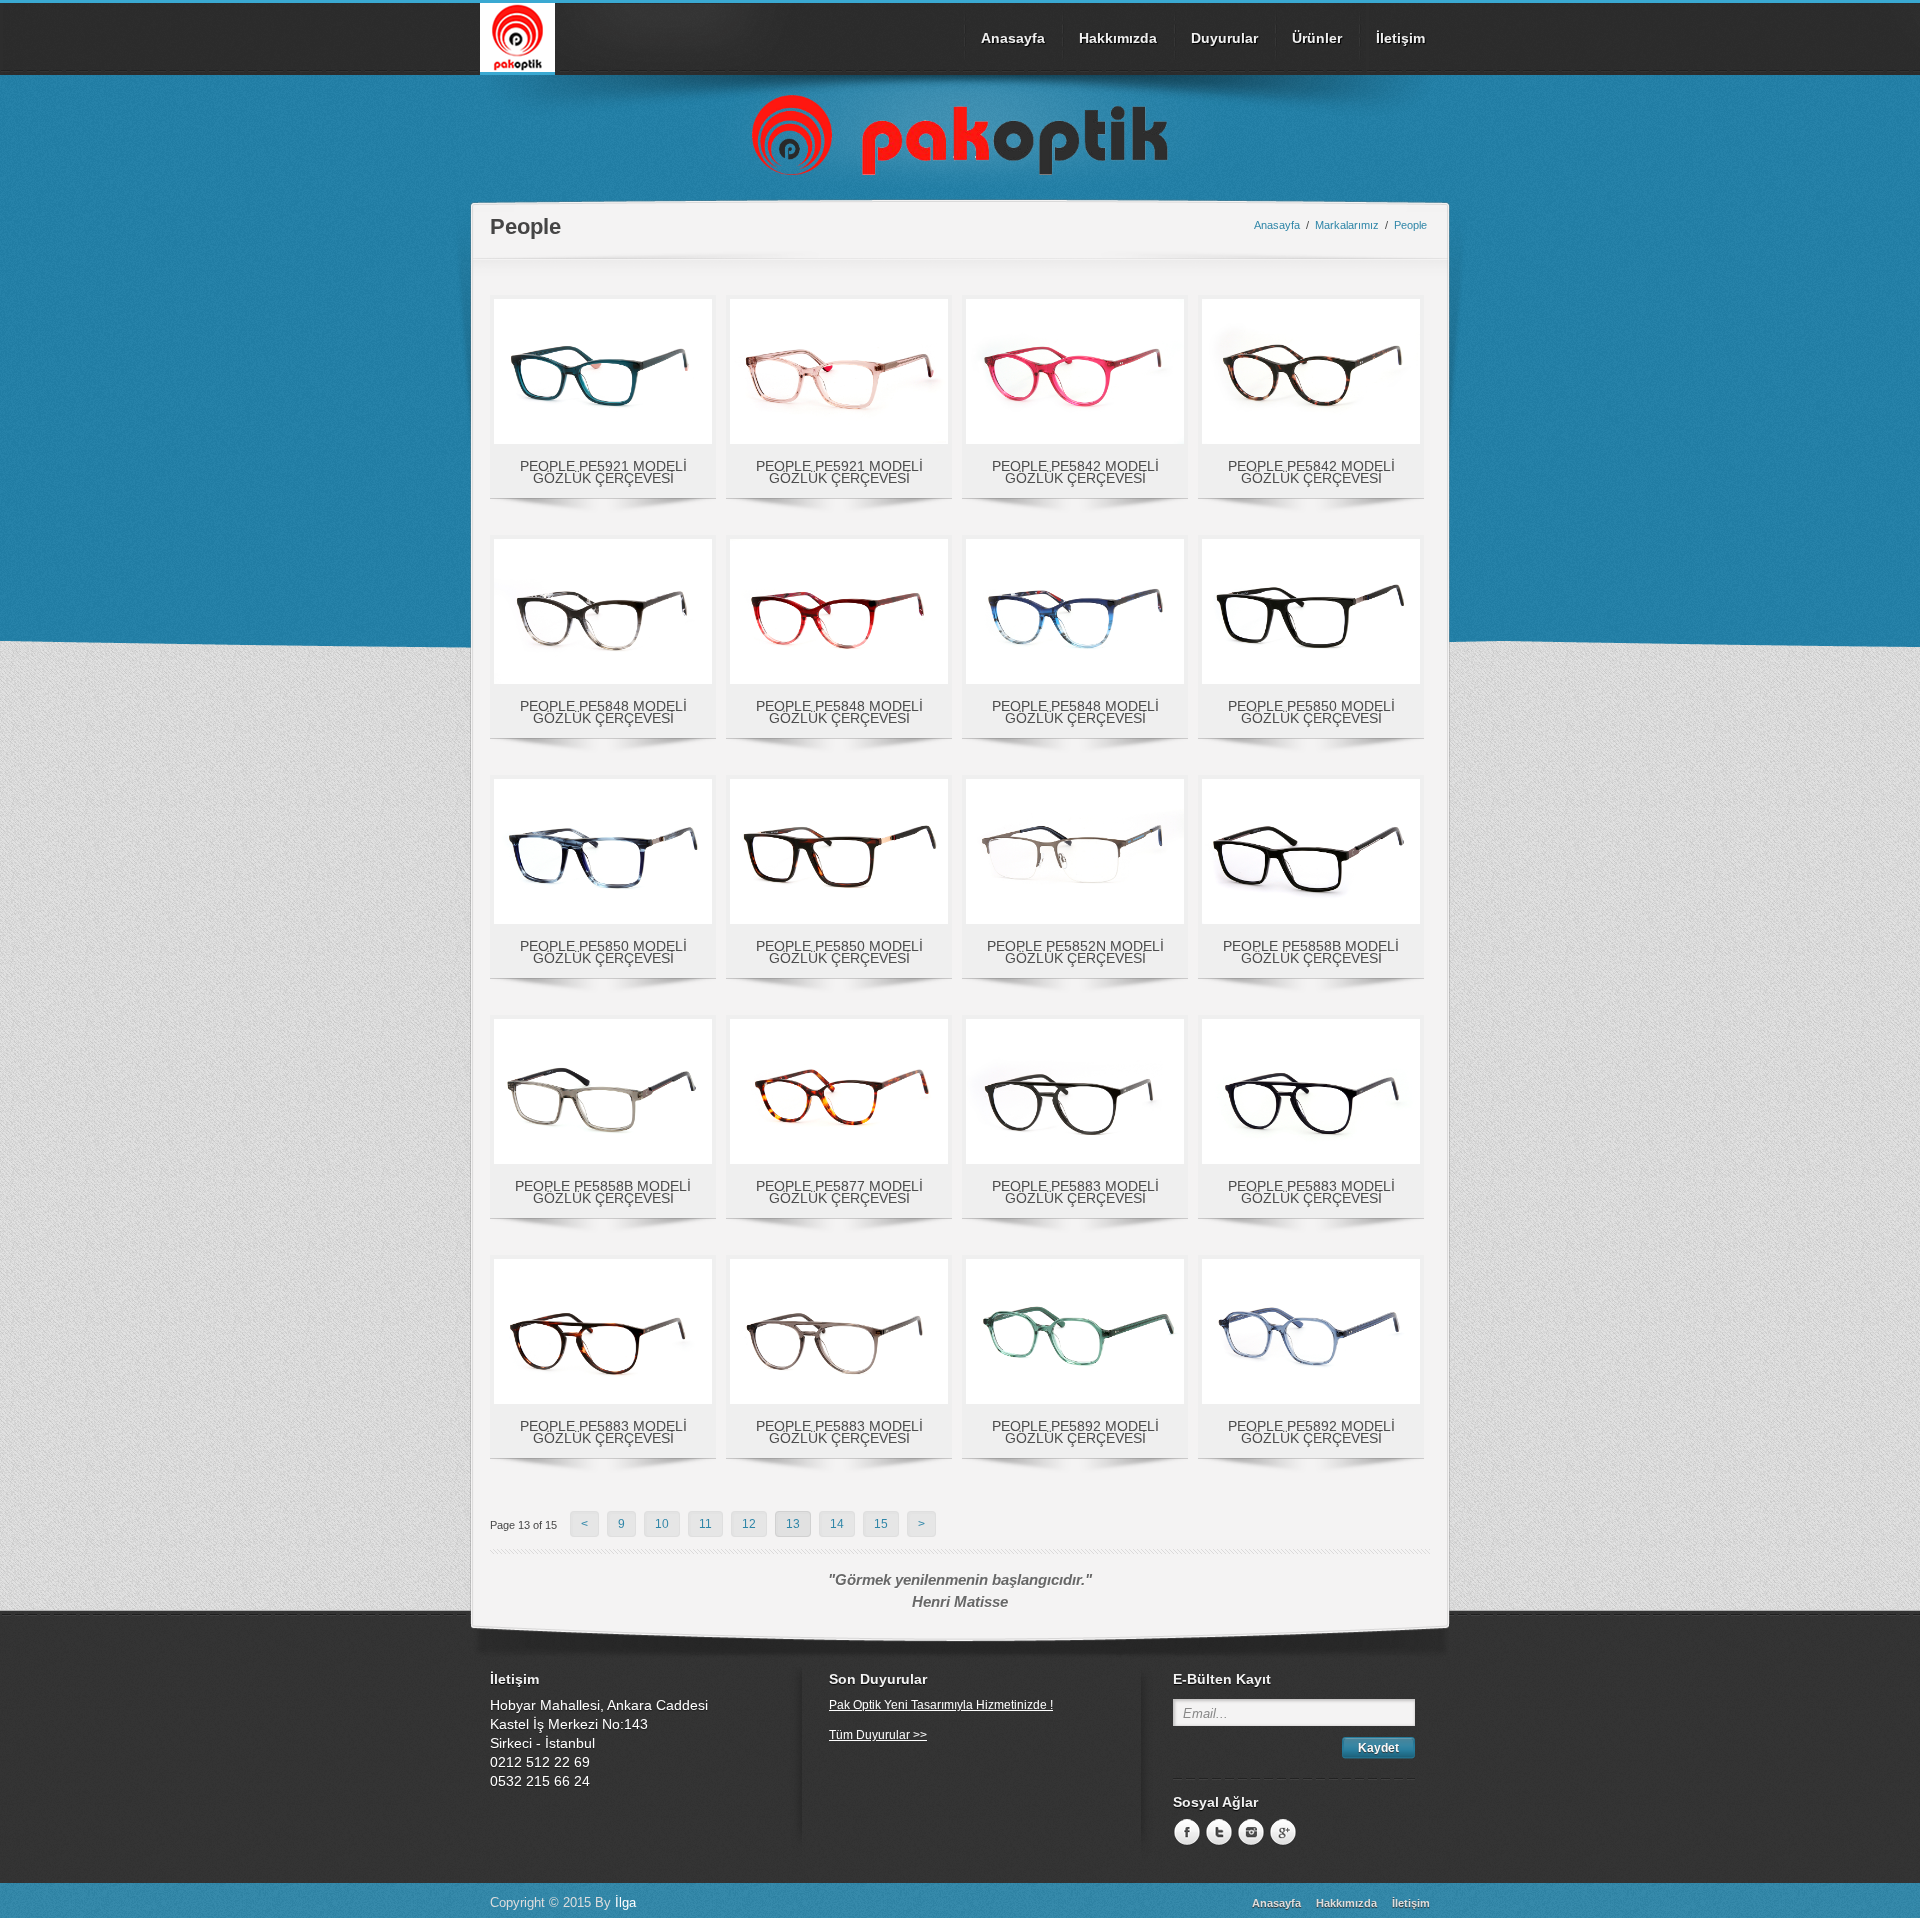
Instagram (1249, 1833)
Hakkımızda (1118, 38)
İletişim (1400, 38)
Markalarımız (1347, 225)
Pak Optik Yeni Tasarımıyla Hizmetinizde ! (941, 1705)
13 (793, 1524)
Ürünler (1317, 38)
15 (881, 1524)
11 (705, 1524)
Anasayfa (1013, 38)
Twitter (1217, 1833)
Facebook (1185, 1833)
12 (749, 1524)
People (1410, 225)
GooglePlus (1281, 1833)
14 (837, 1524)
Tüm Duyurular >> (878, 1735)
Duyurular (1224, 38)
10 (662, 1524)
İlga (625, 1902)
